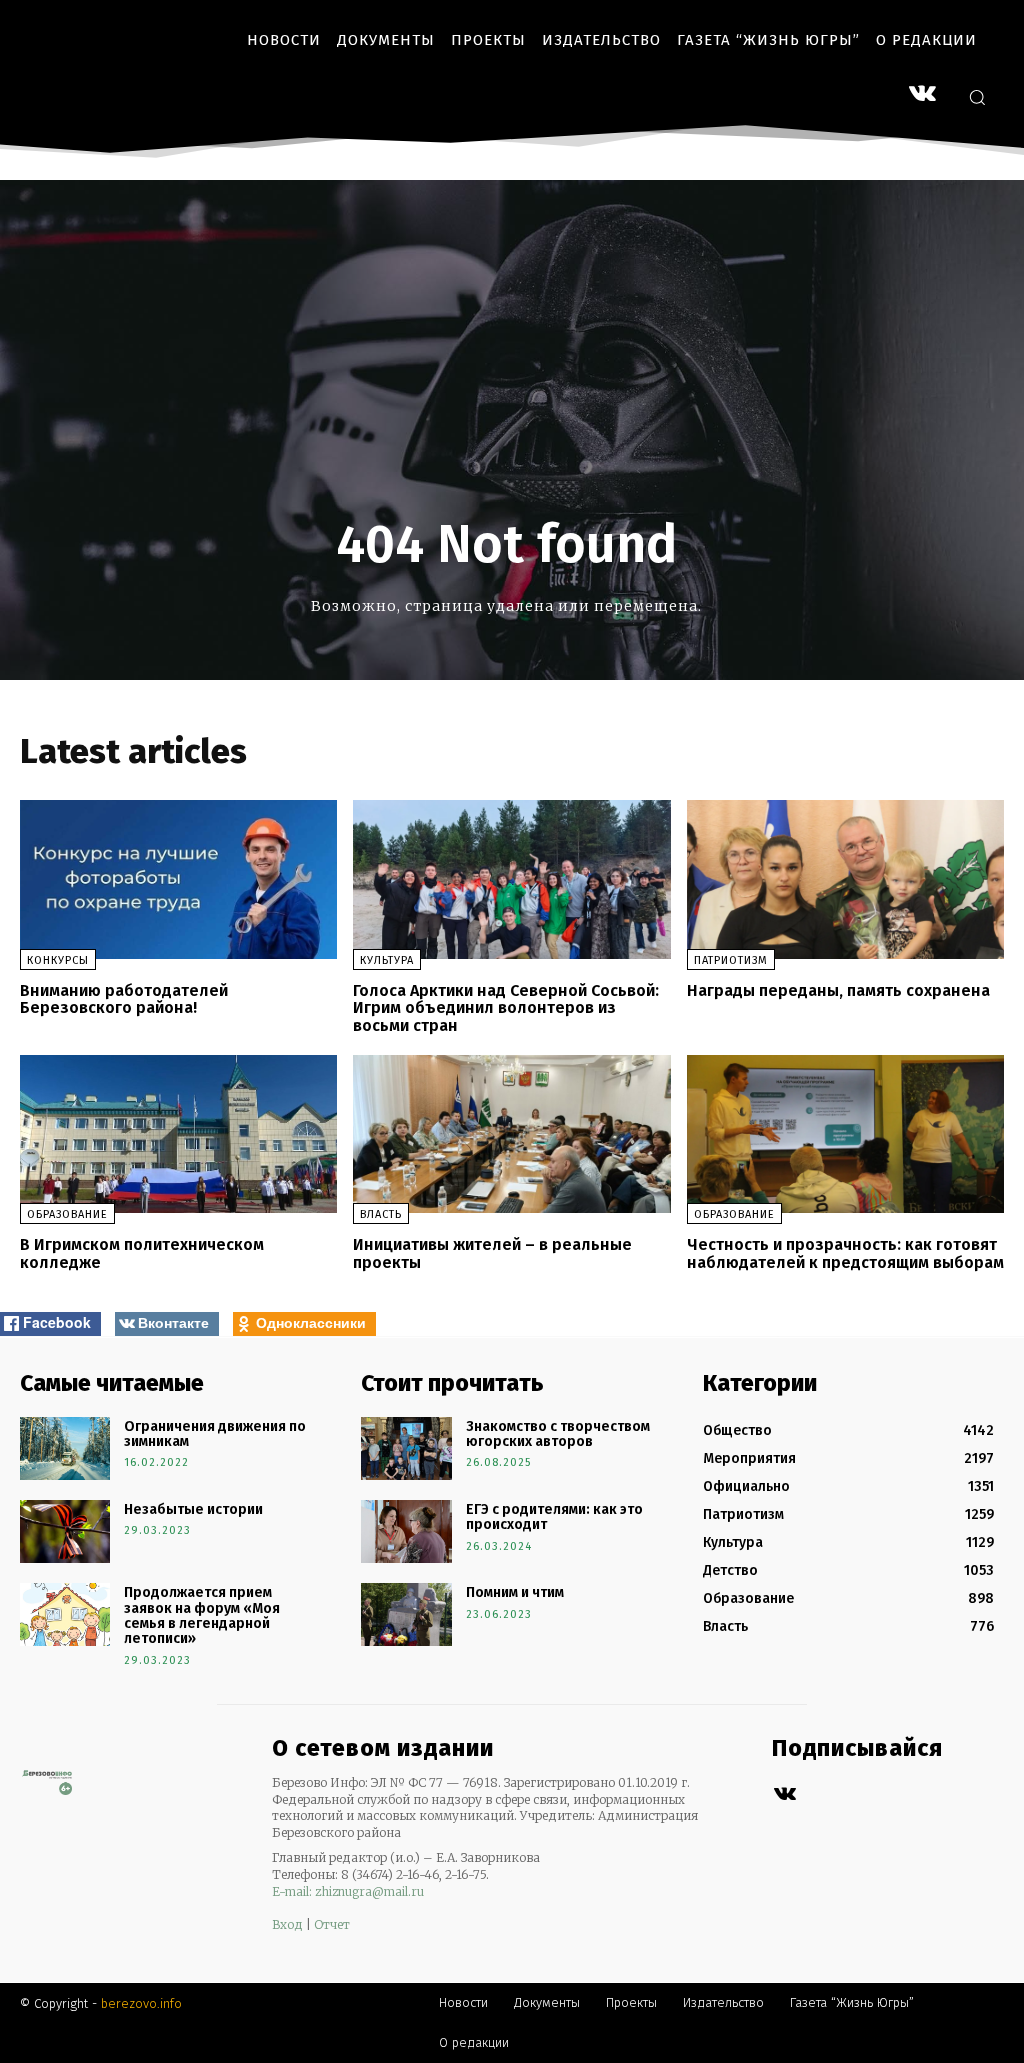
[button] (977, 97)
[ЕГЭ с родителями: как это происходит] (406, 1531)
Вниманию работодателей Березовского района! (124, 999)
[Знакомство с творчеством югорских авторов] (406, 1448)
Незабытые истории (193, 1509)
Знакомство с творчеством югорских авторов (558, 1434)
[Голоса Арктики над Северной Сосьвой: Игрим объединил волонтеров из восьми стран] (511, 879)
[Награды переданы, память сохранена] (845, 879)
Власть (381, 1214)
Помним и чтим (515, 1592)
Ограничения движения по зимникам (215, 1434)
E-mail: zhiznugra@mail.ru (348, 1891)
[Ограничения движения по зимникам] (65, 1448)
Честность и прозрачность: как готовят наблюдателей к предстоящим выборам (845, 1253)
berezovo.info (141, 2003)
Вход (287, 1924)
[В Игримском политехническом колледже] (178, 1134)
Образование (67, 1214)
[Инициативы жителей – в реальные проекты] (511, 1134)
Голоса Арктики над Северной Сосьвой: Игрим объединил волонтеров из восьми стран (506, 1008)
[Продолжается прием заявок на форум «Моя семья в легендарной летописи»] (65, 1614)
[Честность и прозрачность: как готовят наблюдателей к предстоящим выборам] (845, 1134)
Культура (387, 960)
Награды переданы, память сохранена (838, 990)
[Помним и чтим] (406, 1614)
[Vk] (784, 1794)
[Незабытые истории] (65, 1531)
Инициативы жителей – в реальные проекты (492, 1253)
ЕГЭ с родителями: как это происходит (554, 1517)
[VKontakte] (922, 95)
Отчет (332, 1924)
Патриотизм (731, 960)
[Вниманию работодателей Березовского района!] (178, 879)
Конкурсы (58, 960)
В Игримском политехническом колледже (142, 1253)
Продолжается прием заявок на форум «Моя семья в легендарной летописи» (202, 1615)
